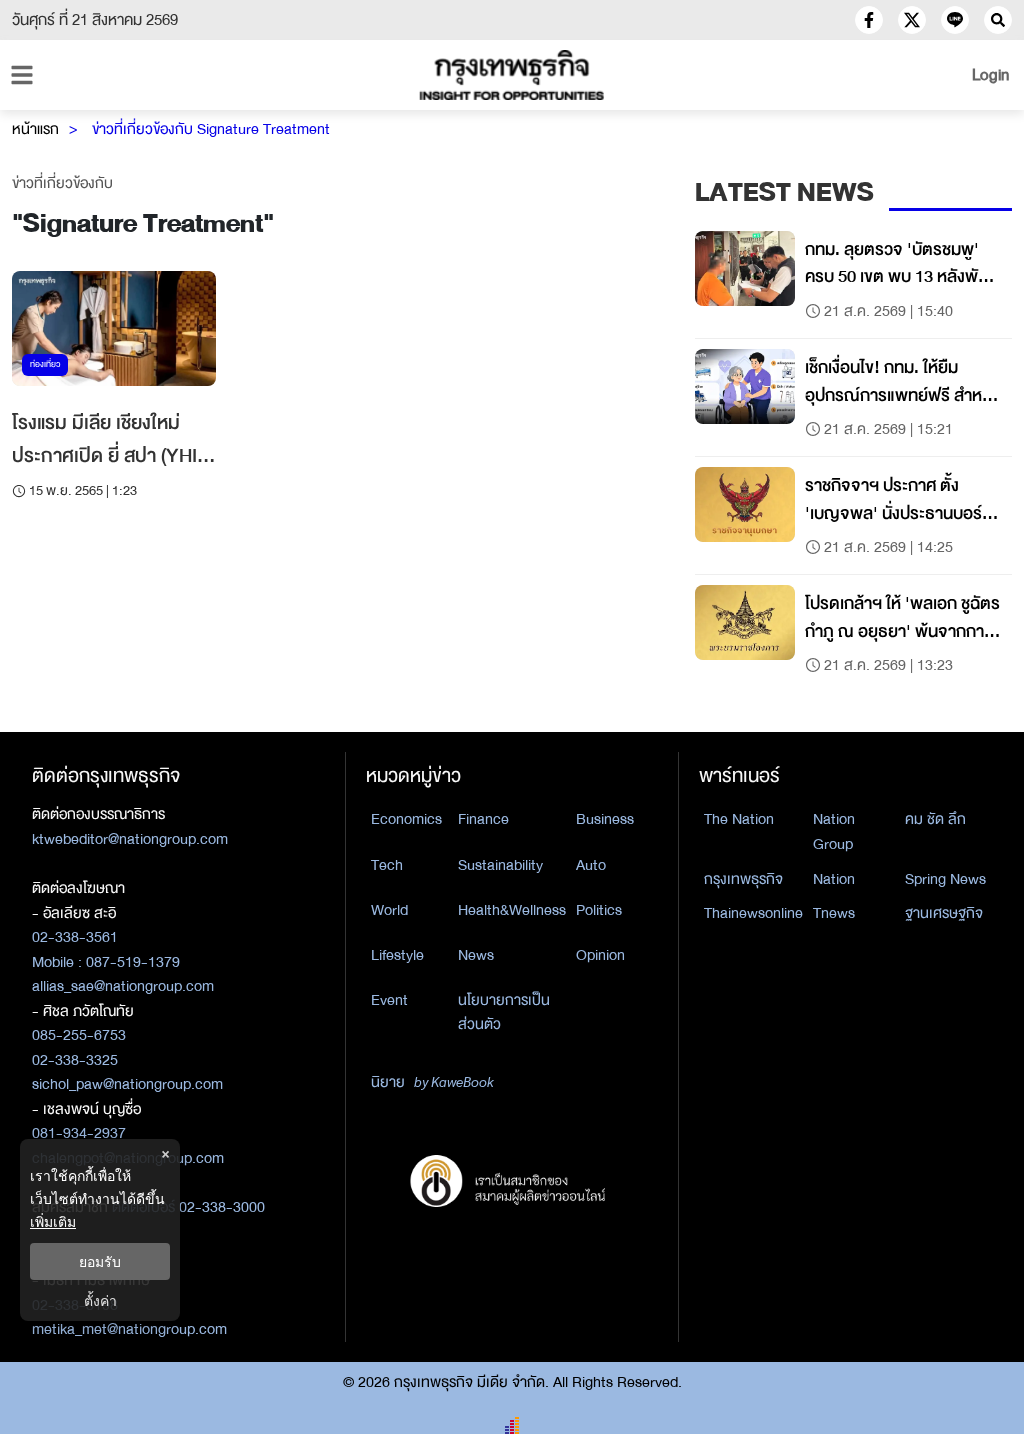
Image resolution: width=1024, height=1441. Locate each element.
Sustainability (500, 865)
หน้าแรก (35, 129)
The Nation (739, 819)
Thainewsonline (753, 913)
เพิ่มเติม (53, 1221)
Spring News (945, 879)
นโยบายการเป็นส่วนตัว (504, 1012)
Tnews (834, 913)
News (476, 955)
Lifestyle (397, 955)
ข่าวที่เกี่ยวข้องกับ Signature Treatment (211, 129)
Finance (483, 819)
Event (389, 1000)
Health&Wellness (512, 910)
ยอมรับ (100, 1261)
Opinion (600, 955)
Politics (599, 910)
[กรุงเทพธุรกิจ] (512, 75)
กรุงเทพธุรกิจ (743, 879)
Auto (591, 865)
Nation (834, 879)
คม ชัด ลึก (935, 819)
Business (605, 819)
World (389, 910)
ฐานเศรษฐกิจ (944, 913)
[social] (869, 20)
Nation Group (834, 831)
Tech (387, 865)
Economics (406, 819)
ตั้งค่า (100, 1300)
